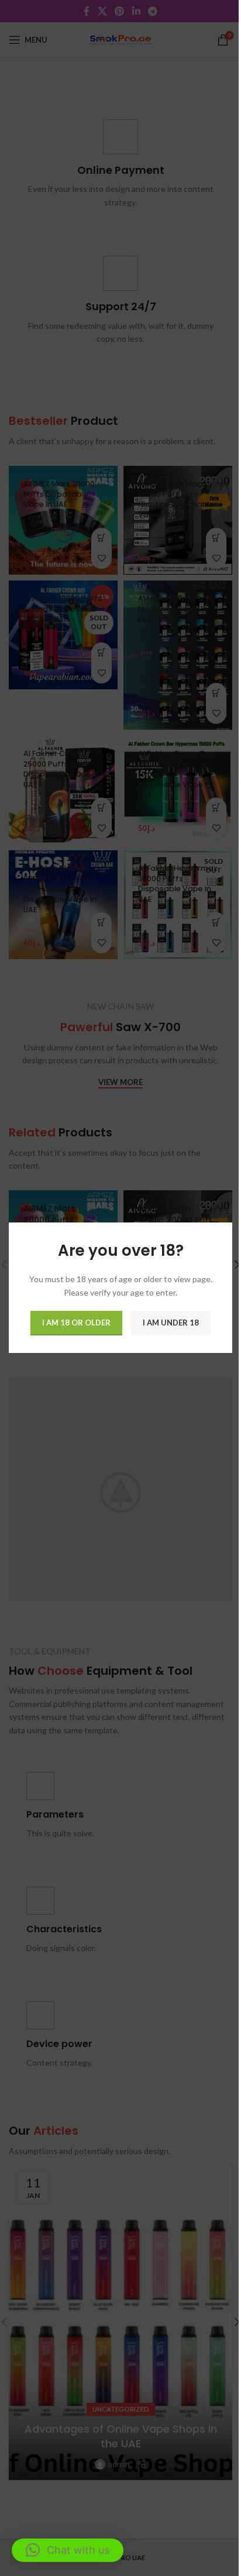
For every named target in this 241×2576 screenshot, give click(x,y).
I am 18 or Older (76, 1323)
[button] (68, 2550)
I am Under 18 (171, 1323)
